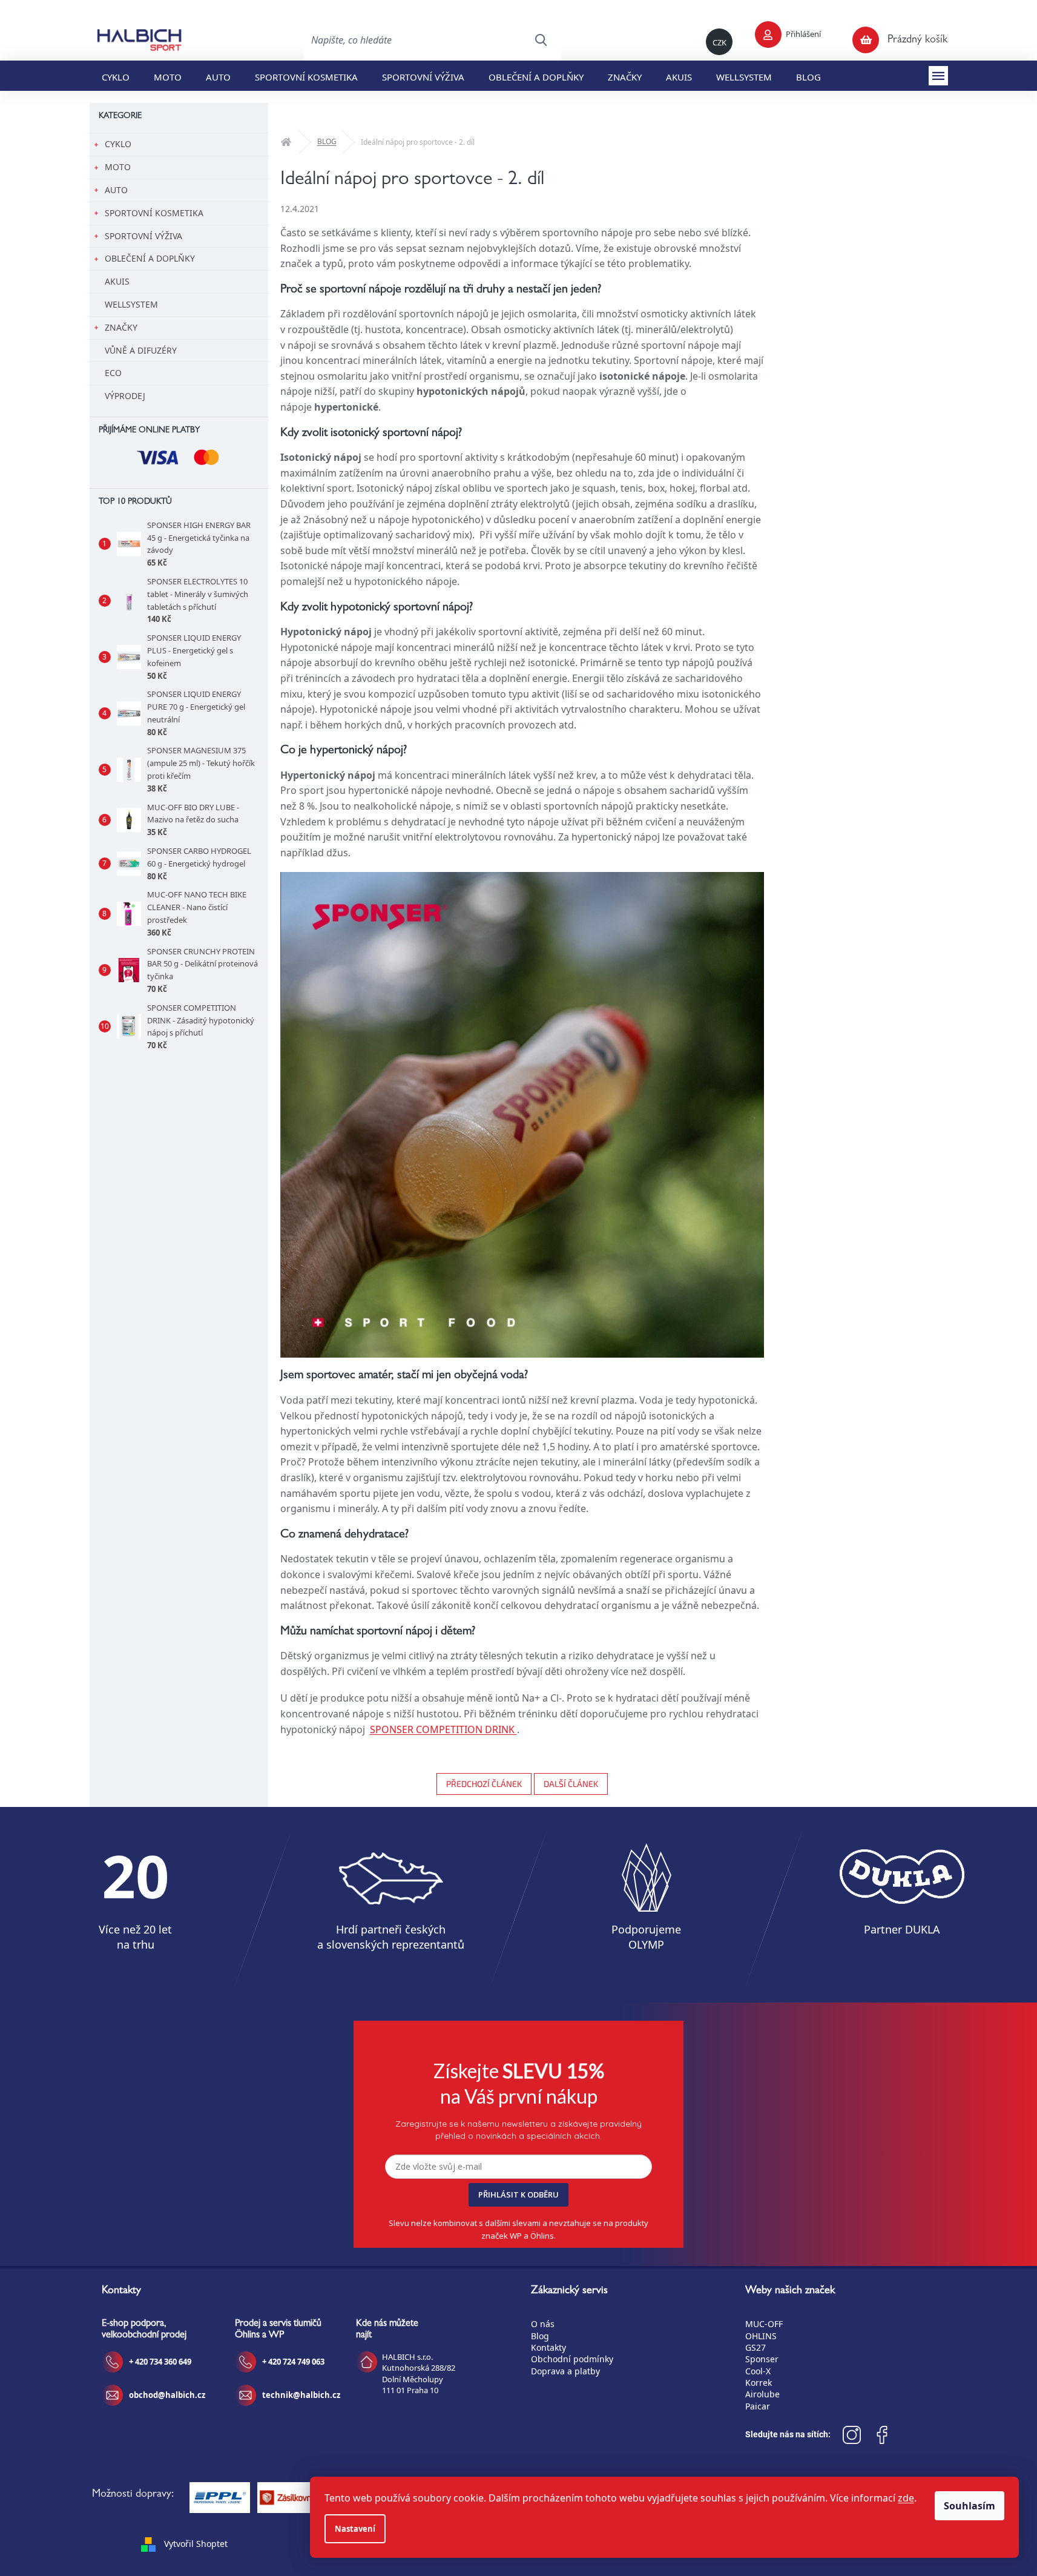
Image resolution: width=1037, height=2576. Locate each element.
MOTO (118, 167)
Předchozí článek (484, 1784)
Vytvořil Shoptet (196, 2544)
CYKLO (118, 144)
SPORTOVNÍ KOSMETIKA (154, 213)
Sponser (762, 2359)
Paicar (758, 2406)
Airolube (762, 2394)
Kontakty (548, 2347)
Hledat (541, 40)
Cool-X (758, 2371)
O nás (543, 2324)
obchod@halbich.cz (167, 2395)
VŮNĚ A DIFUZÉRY (141, 350)
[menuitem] (116, 76)
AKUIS (117, 281)
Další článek (571, 1784)
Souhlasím (970, 2506)
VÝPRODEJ (125, 396)
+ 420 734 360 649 (160, 2362)
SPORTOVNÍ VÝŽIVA (143, 236)
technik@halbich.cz (301, 2395)
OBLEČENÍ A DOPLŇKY (150, 258)
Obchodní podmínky (572, 2359)
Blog (540, 2336)
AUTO (116, 190)
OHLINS (761, 2336)
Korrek (759, 2383)
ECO (113, 373)
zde (906, 2498)
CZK (719, 42)
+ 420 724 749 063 (293, 2362)
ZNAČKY (121, 327)
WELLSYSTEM (131, 304)
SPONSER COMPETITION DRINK (443, 1729)
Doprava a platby (565, 2371)
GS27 (756, 2347)
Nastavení (355, 2529)
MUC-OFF (764, 2324)
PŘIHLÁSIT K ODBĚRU (518, 2195)
